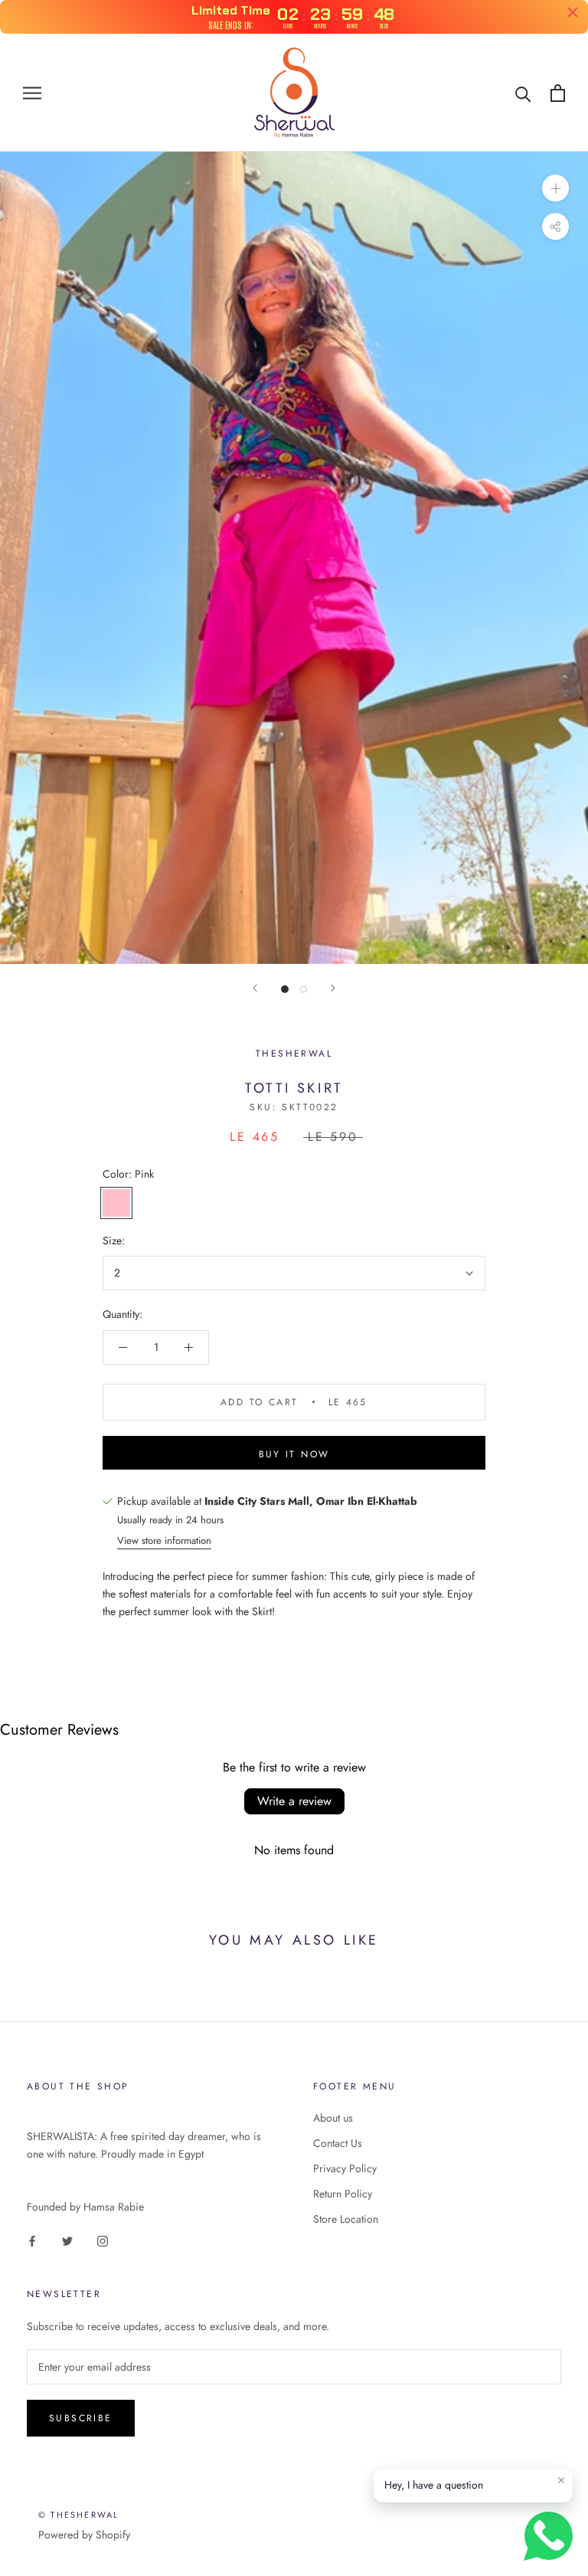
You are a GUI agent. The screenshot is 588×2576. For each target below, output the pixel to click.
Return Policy (343, 2194)
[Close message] (561, 2480)
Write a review (294, 1801)
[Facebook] (32, 2240)
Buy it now (294, 1454)
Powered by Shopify (84, 2535)
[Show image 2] (303, 989)
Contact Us (338, 2143)
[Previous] (255, 988)
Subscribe (81, 2418)
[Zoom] (555, 188)
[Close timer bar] (573, 12)
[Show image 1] (285, 989)
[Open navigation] (32, 93)
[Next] (333, 988)
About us (333, 2118)
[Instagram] (103, 2240)
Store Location (346, 2219)
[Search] (523, 93)
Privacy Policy (345, 2168)
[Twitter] (67, 2240)
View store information (164, 1540)
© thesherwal (78, 2515)
